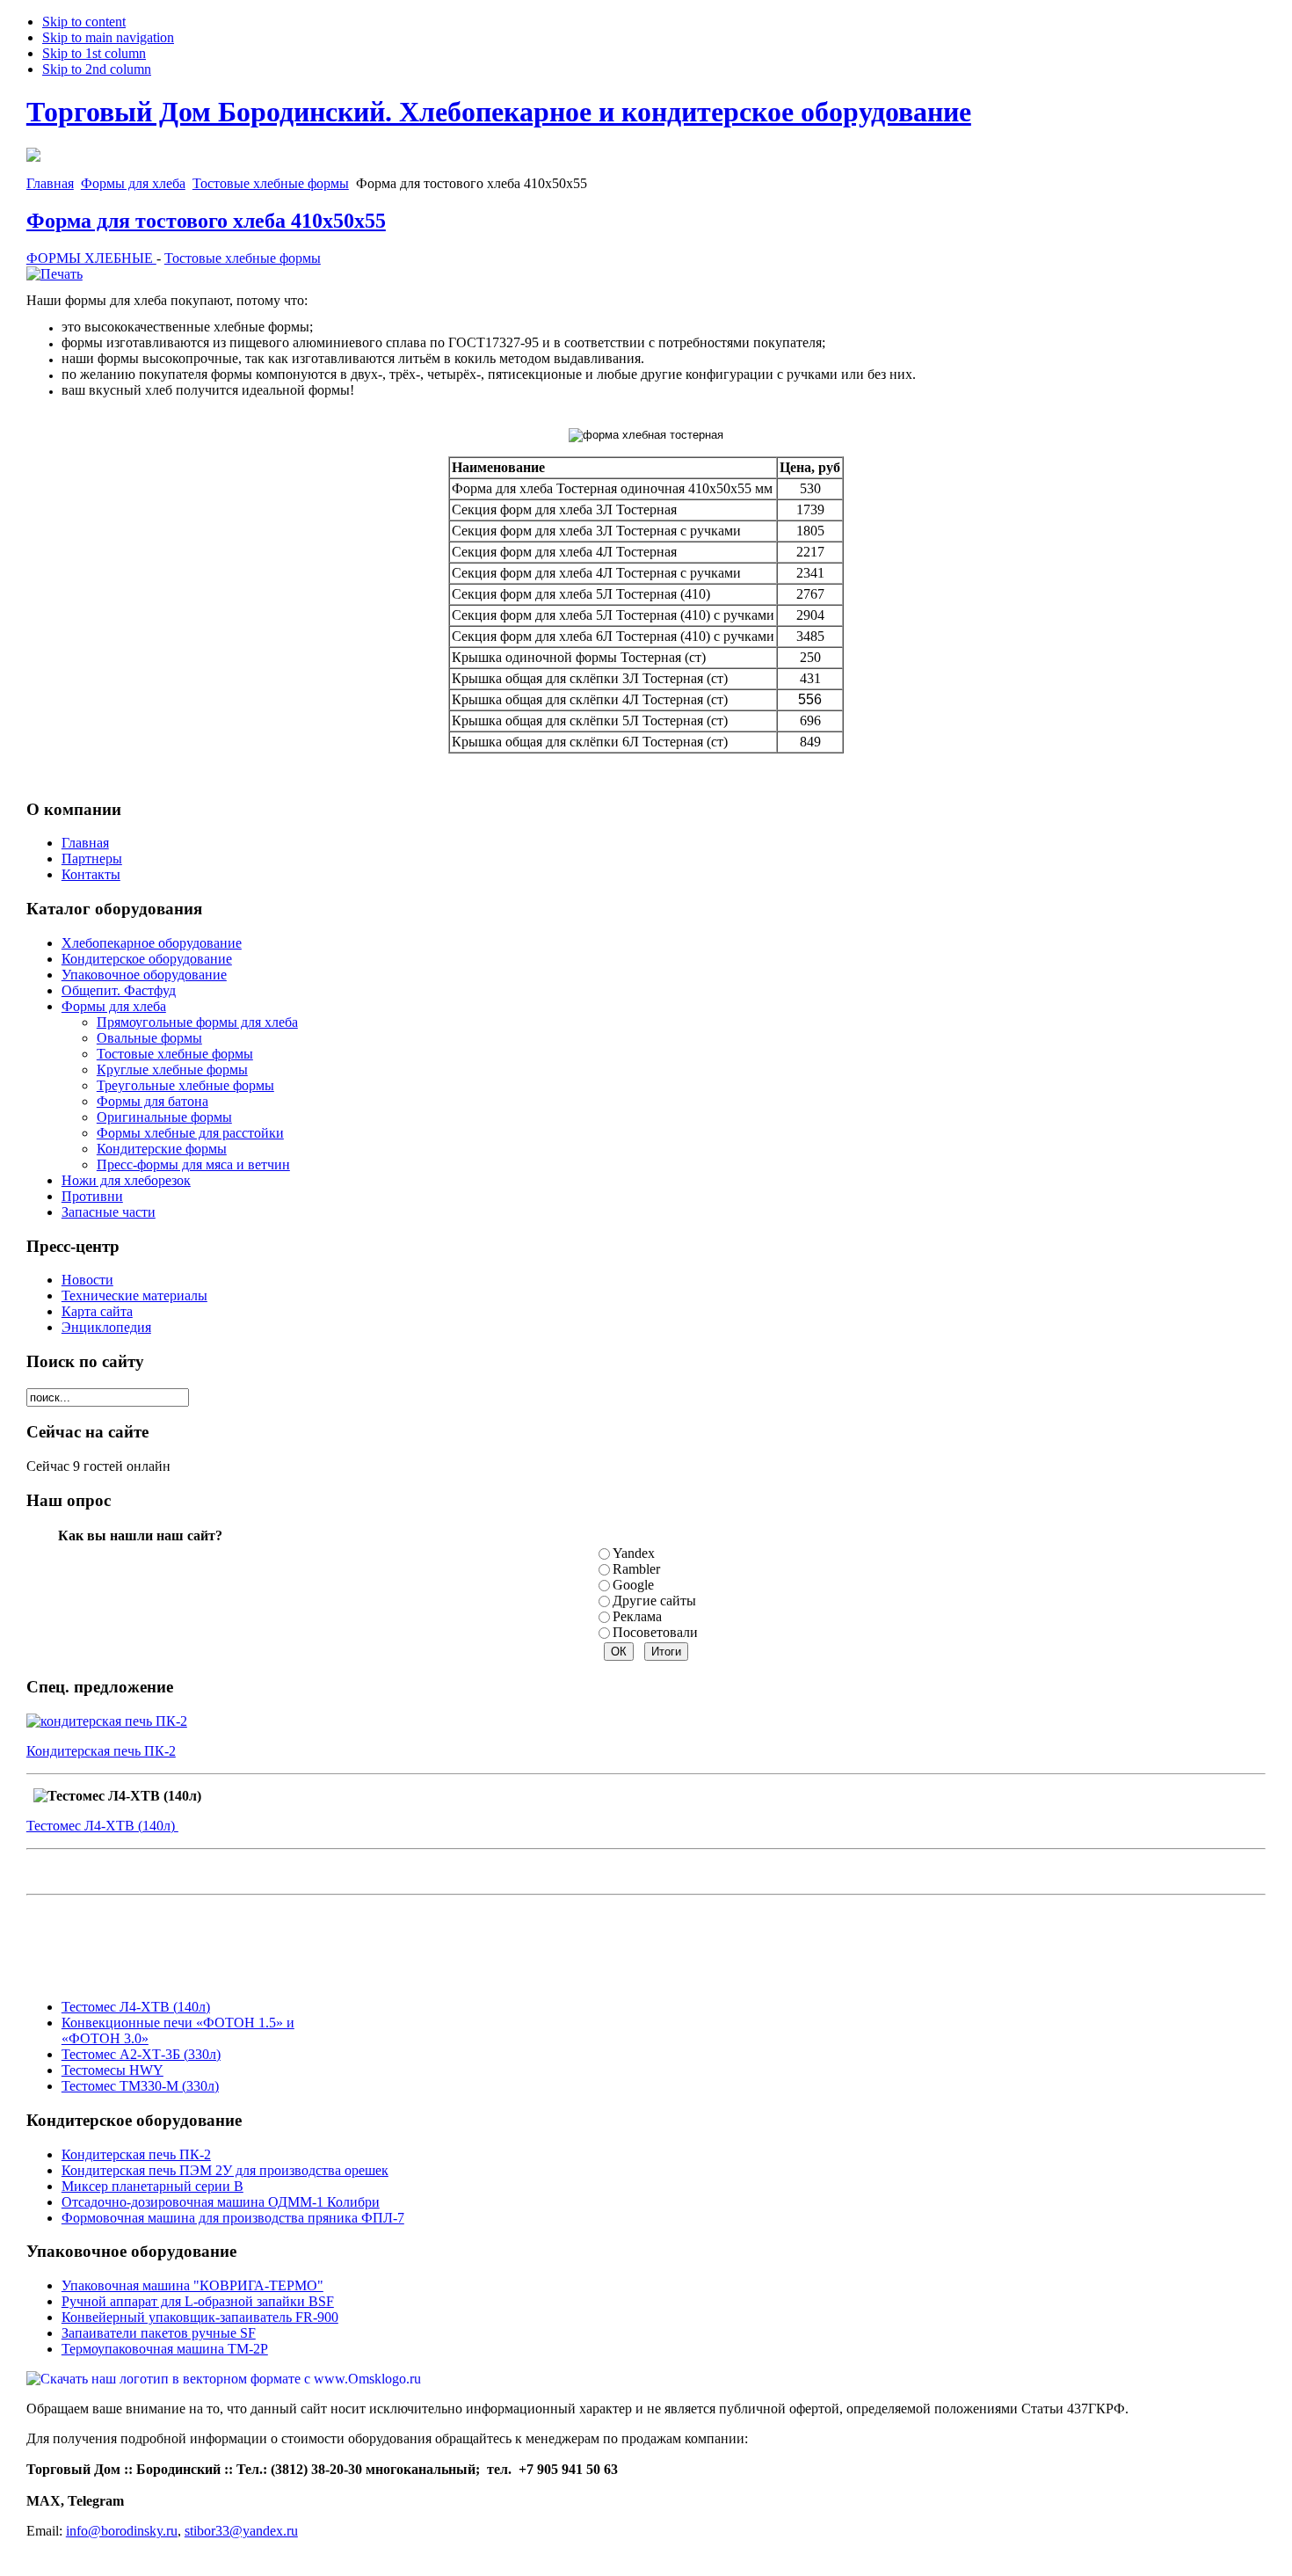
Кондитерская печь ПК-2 (101, 1751)
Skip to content (84, 22)
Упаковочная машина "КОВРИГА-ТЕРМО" (192, 2285)
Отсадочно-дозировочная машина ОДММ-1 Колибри (221, 2202)
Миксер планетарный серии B (152, 2186)
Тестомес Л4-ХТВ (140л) (102, 1826)
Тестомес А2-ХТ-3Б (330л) (141, 2054)
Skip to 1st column (94, 53)
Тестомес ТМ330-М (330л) (140, 2086)
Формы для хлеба (133, 183)
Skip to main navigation (108, 37)
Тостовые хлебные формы (271, 183)
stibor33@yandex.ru (241, 2531)
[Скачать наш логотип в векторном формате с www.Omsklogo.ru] (224, 2379)
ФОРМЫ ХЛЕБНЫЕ (91, 258)
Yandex (634, 1553)
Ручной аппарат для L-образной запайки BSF (198, 2301)
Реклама (637, 1616)
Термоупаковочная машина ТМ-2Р (165, 2349)
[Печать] (54, 274)
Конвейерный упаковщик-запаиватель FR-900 (200, 2317)
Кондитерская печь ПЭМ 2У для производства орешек (225, 2170)
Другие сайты (654, 1601)
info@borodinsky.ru (122, 2531)
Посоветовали (655, 1632)
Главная (50, 183)
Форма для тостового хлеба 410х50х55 (206, 221)
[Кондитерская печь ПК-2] (107, 1721)
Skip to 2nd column (97, 69)
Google (633, 1585)
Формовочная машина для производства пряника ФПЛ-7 (233, 2218)
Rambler (636, 1569)
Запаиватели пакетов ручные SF (159, 2333)
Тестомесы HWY (113, 2070)
